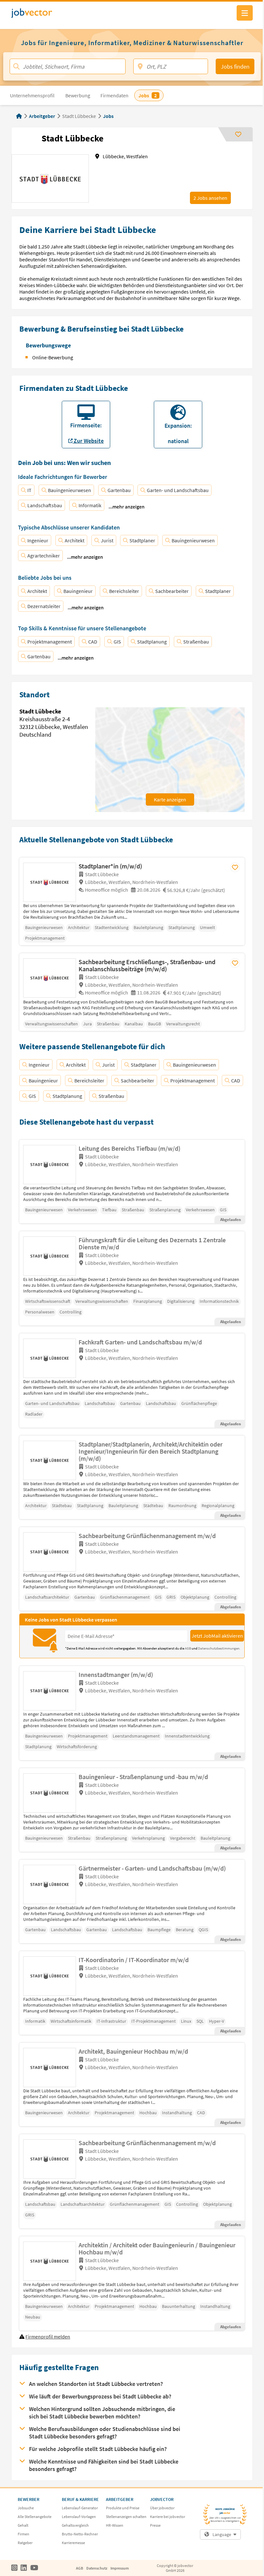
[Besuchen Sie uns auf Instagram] (14, 2568)
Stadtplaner (142, 540)
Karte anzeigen (170, 799)
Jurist (107, 540)
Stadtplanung (152, 642)
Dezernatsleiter (44, 606)
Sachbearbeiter (172, 591)
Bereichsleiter (124, 591)
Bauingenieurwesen (70, 490)
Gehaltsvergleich (75, 2525)
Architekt (75, 540)
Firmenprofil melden (48, 2337)
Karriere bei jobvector (168, 2517)
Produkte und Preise (123, 2508)
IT (29, 490)
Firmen (24, 2534)
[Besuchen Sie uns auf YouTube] (34, 2568)
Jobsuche (26, 2508)
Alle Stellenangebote (35, 2517)
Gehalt (23, 2525)
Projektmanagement (50, 642)
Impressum (120, 2568)
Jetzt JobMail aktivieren (217, 1636)
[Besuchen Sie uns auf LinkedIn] (24, 2568)
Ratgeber (25, 2543)
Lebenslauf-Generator (80, 2508)
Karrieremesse (73, 2543)
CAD (93, 642)
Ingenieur (38, 540)
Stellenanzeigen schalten (126, 2517)
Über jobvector (162, 2508)
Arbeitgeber (42, 116)
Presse (155, 2525)
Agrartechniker (44, 556)
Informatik (90, 505)
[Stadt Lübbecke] (51, 882)
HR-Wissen (115, 2525)
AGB (188, 1648)
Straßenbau (196, 642)
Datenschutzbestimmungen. (219, 1648)
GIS (117, 642)
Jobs (108, 116)
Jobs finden (235, 67)
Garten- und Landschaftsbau (178, 490)
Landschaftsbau (45, 505)
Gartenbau (119, 490)
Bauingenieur (78, 591)
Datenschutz (97, 2568)
